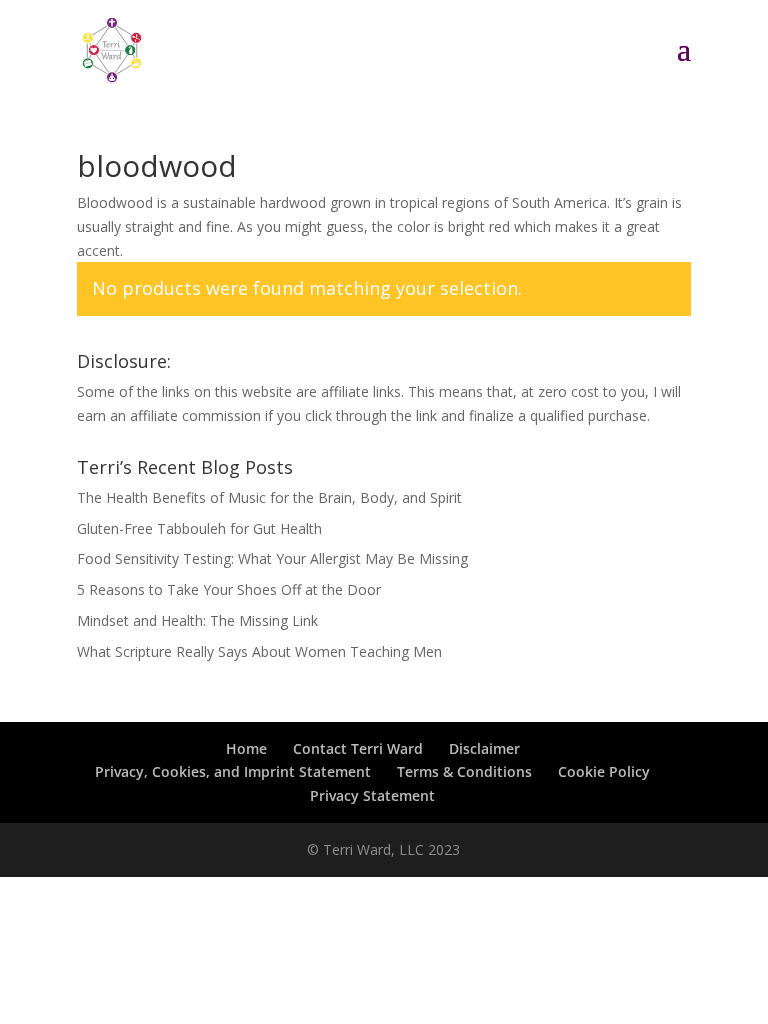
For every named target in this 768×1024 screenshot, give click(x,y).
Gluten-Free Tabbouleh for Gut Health (199, 528)
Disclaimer (484, 748)
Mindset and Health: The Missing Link (197, 620)
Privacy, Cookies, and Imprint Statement (233, 771)
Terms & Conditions (464, 771)
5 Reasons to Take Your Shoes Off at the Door (229, 589)
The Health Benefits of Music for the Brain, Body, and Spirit (269, 497)
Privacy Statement (372, 795)
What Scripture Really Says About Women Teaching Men (259, 651)
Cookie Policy (604, 771)
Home (246, 748)
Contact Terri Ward (358, 748)
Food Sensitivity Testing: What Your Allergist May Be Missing (272, 558)
